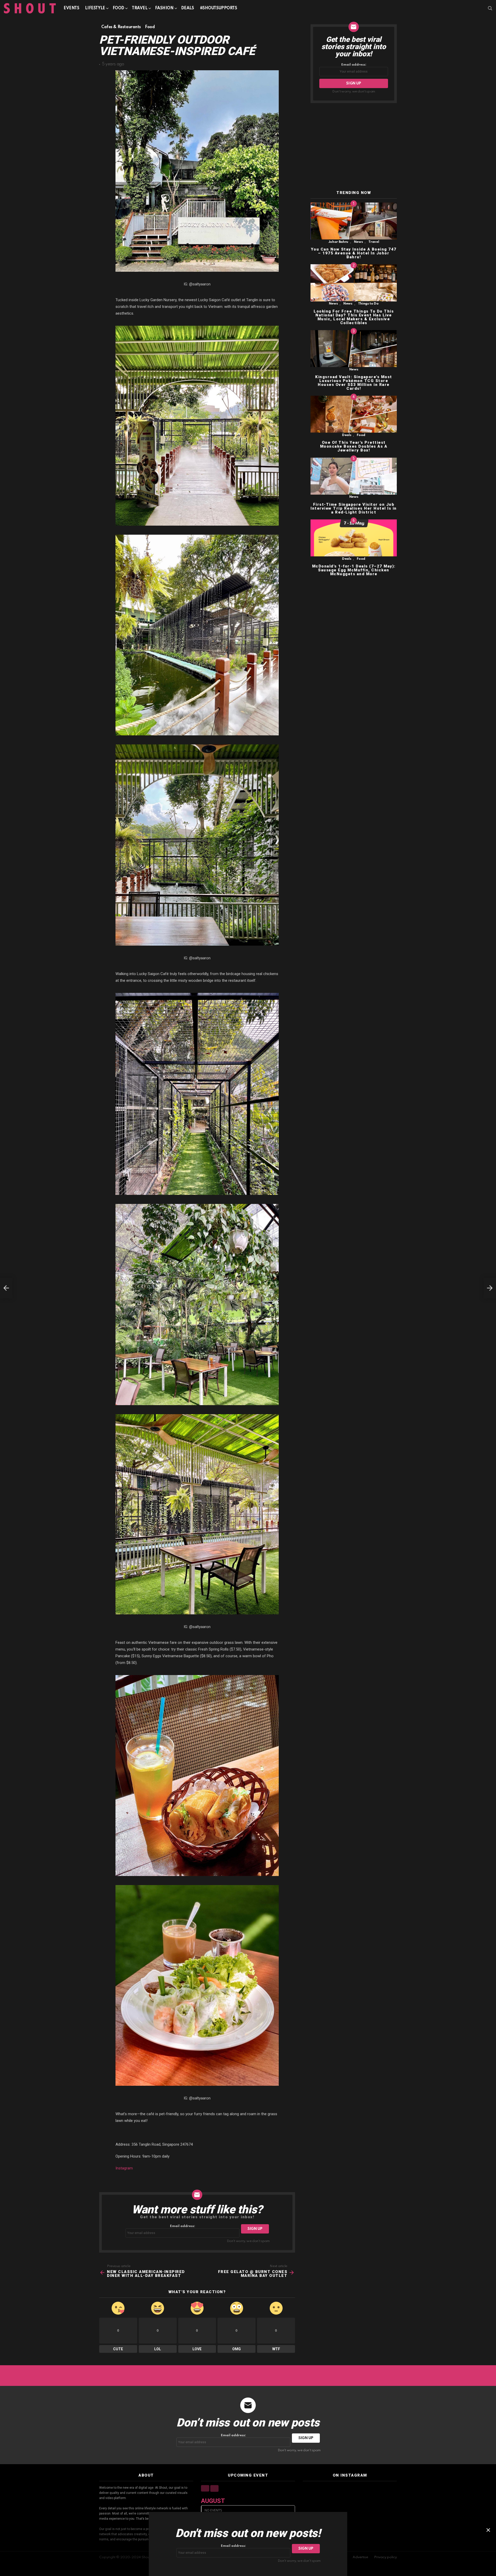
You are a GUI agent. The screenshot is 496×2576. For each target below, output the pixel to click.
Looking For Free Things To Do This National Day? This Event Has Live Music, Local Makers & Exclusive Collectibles (354, 317)
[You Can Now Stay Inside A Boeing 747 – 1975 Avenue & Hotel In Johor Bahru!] (354, 221)
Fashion (164, 8)
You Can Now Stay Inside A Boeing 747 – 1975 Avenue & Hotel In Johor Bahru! (354, 253)
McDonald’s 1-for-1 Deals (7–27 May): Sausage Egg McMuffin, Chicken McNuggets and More (354, 570)
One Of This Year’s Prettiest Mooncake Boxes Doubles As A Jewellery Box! (354, 447)
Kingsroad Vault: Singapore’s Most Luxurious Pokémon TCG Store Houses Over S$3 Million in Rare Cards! (354, 383)
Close (488, 2530)
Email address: (183, 2226)
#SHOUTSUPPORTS (219, 8)
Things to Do (368, 304)
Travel (139, 8)
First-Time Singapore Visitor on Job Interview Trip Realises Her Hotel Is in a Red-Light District (354, 508)
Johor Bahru (338, 242)
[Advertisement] (354, 147)
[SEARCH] (490, 8)
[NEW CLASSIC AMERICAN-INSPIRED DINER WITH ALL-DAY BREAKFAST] (6, 1288)
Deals (188, 8)
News (358, 242)
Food (118, 8)
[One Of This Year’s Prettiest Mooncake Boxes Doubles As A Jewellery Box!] (354, 414)
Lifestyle (95, 8)
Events (71, 8)
